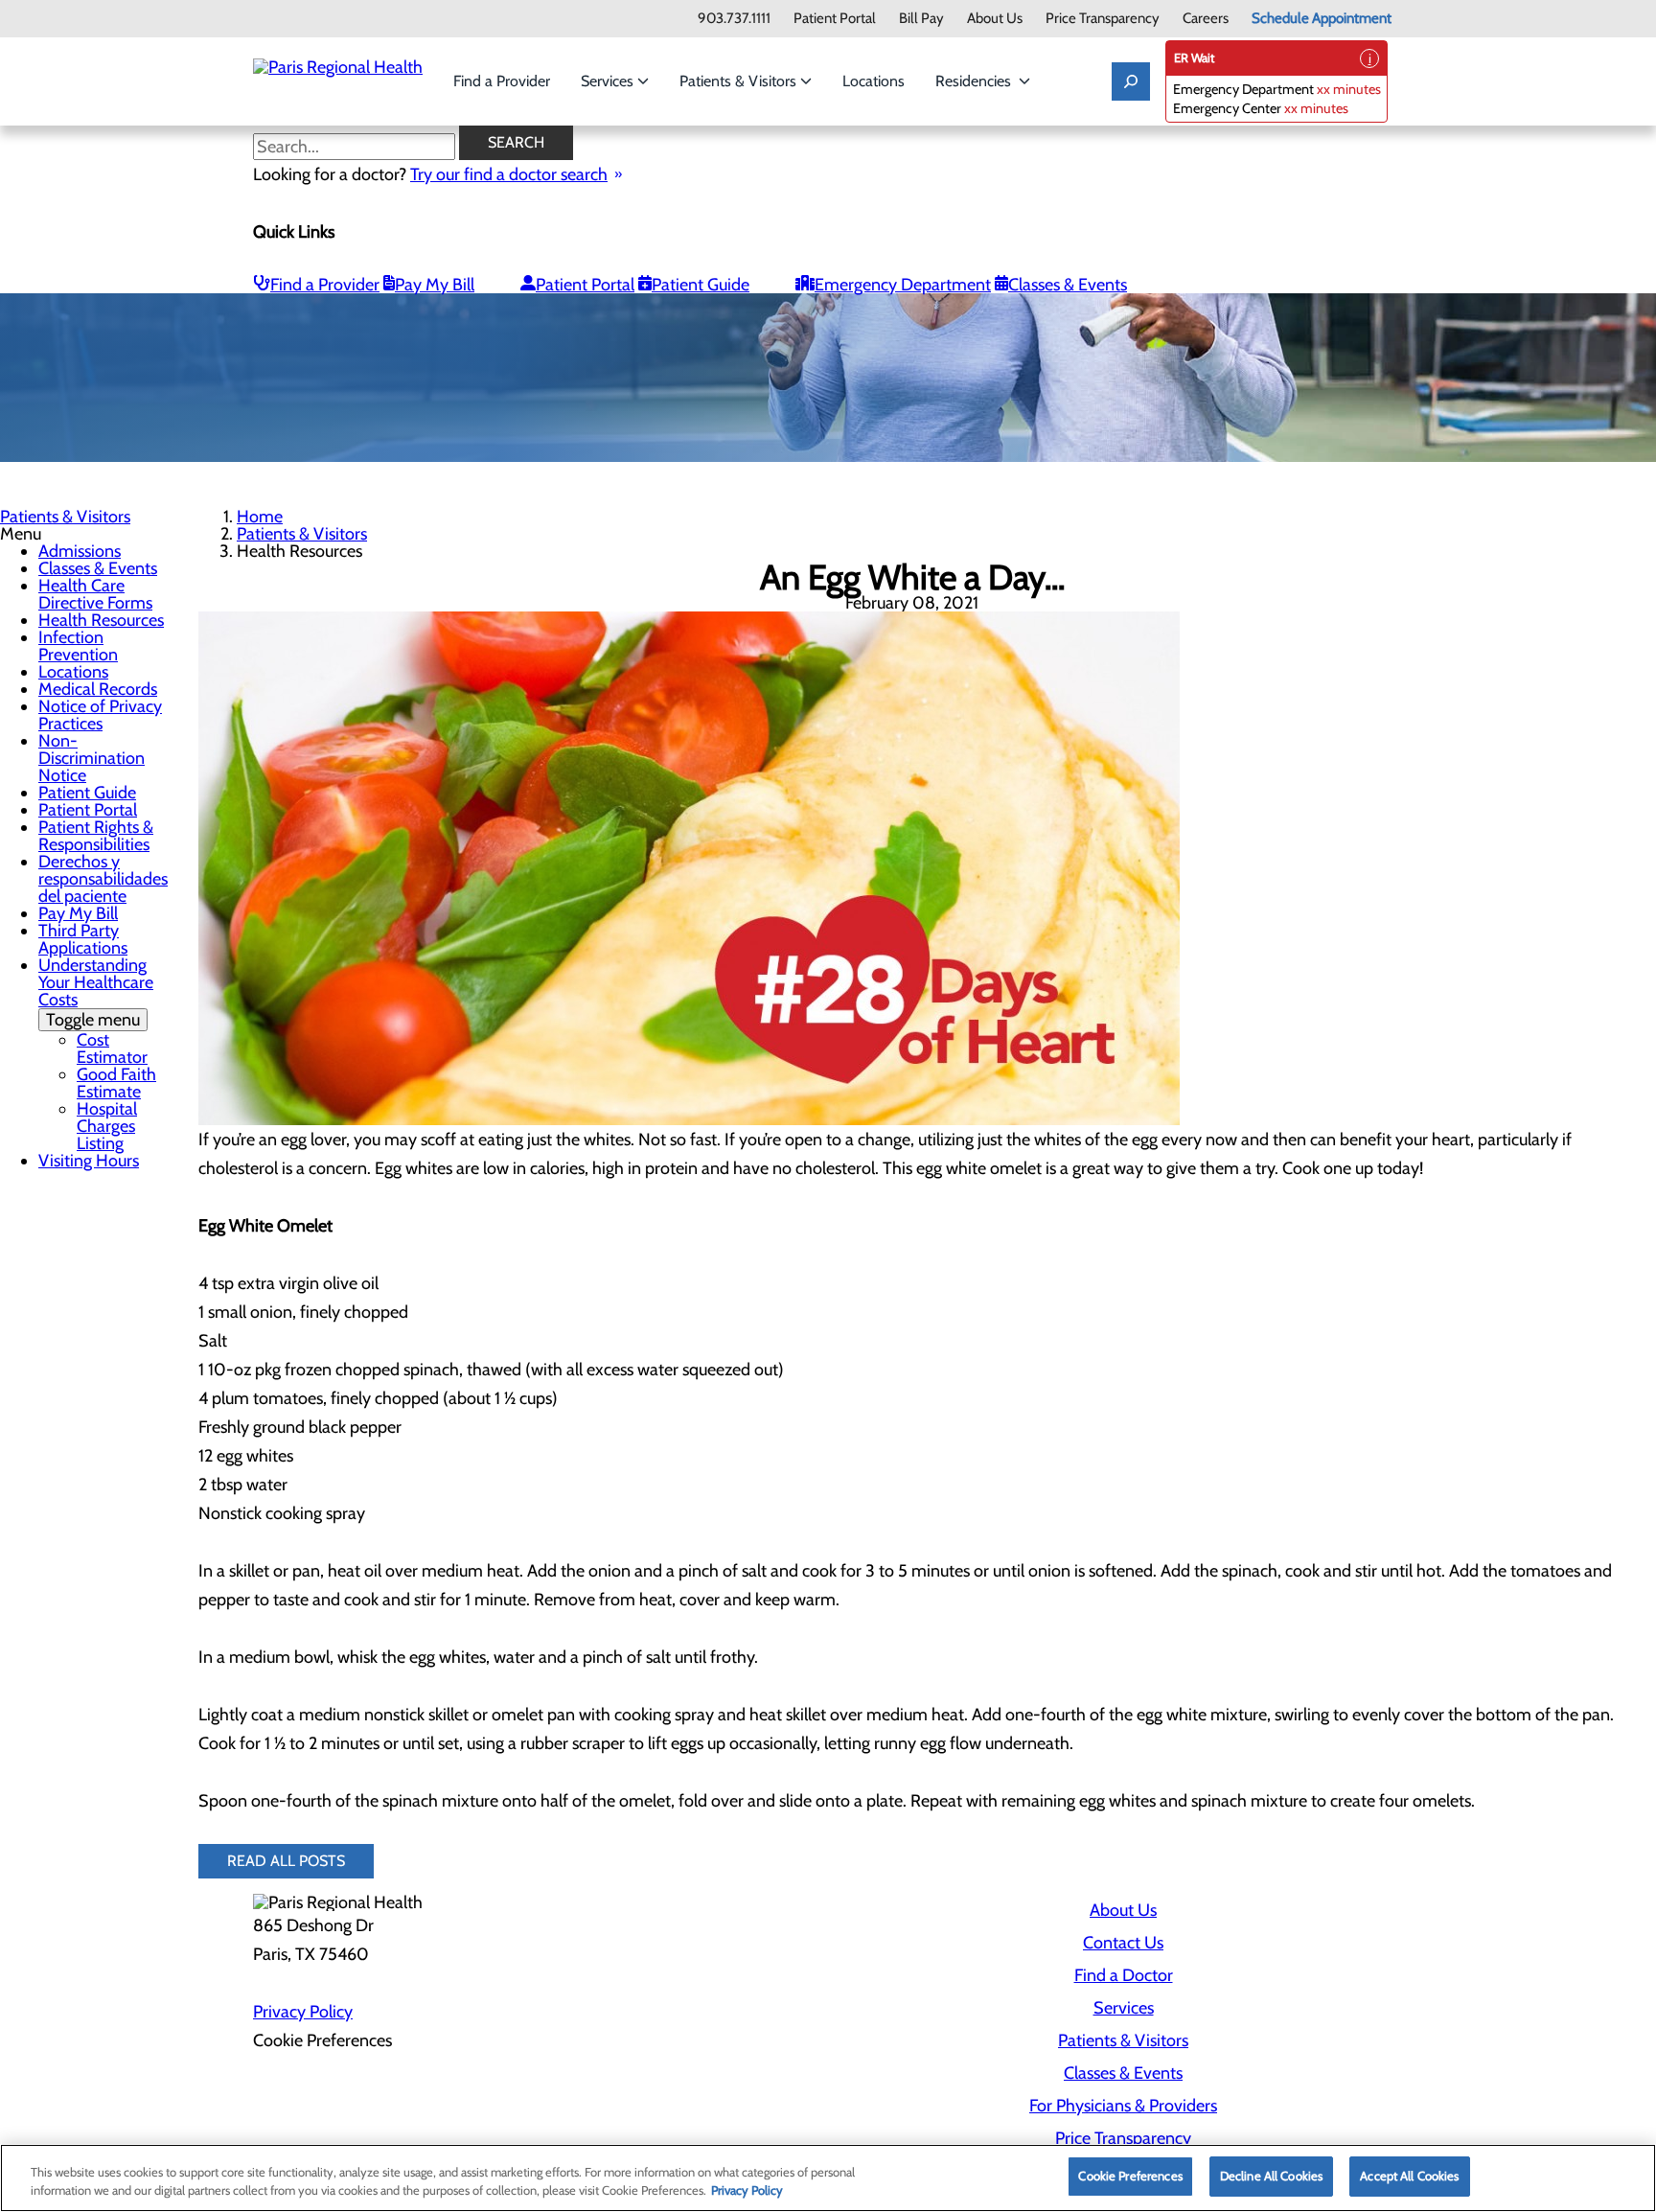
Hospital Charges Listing (107, 1126)
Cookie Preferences (1130, 2176)
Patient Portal (835, 19)
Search (516, 142)
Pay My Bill (435, 285)
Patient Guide (701, 285)
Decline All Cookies (1271, 2176)
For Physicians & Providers (1123, 2106)
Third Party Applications (83, 939)
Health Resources (101, 620)
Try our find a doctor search (509, 174)
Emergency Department (903, 285)
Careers (1206, 19)
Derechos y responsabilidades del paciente (103, 879)
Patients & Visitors (740, 81)
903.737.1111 (734, 19)
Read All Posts (286, 1861)
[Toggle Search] (1131, 81)
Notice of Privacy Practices (100, 715)
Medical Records (98, 689)
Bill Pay (921, 19)
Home (260, 517)
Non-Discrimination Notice (92, 758)
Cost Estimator (112, 1048)
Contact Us (1123, 1943)
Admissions (80, 551)
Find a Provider (502, 81)
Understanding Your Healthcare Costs (96, 992)
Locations (874, 81)
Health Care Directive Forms (95, 594)
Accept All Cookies (1409, 2176)
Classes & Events (1068, 285)
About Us (995, 19)
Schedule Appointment (1322, 19)
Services (609, 81)
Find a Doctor (1124, 1975)
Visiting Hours (89, 1161)
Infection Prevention (78, 646)
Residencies (977, 81)
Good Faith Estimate (116, 1083)
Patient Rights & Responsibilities (96, 836)
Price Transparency (1103, 19)
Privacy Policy (303, 2012)
